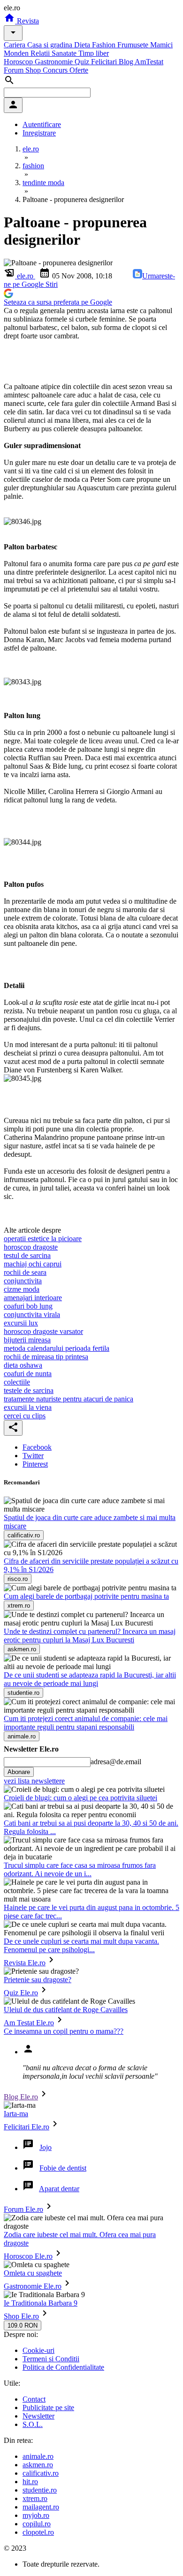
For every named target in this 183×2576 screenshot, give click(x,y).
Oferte (79, 70)
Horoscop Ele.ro (28, 2256)
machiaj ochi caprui (33, 1264)
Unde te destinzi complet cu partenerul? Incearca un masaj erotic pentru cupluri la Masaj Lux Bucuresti (90, 1636)
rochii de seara (25, 1272)
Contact (34, 2399)
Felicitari (105, 62)
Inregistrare (39, 133)
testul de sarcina (27, 1255)
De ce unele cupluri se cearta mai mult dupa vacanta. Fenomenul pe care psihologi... (81, 1945)
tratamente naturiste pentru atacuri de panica (69, 1399)
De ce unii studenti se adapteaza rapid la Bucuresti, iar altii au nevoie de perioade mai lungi (90, 1679)
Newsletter (38, 2416)
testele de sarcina (29, 1390)
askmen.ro (38, 2465)
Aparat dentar (59, 2189)
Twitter (33, 1456)
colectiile (17, 1382)
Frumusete (134, 45)
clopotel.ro (38, 2532)
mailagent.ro (41, 2507)
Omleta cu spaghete (33, 2273)
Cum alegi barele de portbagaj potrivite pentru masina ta (86, 1596)
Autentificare (42, 124)
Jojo (46, 2147)
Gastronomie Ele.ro (33, 2286)
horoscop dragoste (31, 1247)
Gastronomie (55, 62)
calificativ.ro (41, 2473)
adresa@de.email (116, 1762)
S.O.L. (33, 2424)
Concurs (56, 70)
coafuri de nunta (28, 1374)
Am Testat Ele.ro (29, 2023)
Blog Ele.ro (21, 2097)
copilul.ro (37, 2524)
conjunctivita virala (32, 1314)
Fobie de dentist (63, 2168)
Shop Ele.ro (21, 2316)
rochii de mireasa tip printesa (46, 1357)
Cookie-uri (38, 2350)
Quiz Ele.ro (21, 1993)
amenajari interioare (33, 1298)
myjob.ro (36, 2515)
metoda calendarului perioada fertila (57, 1348)
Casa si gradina (51, 45)
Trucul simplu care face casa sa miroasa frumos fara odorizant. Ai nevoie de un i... (80, 1869)
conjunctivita (23, 1281)
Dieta (83, 45)
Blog (127, 62)
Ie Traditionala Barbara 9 (41, 2303)
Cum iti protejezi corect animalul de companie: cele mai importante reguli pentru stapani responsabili (86, 1723)
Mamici (161, 45)
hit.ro (30, 2482)
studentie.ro (40, 2490)
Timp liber (94, 53)
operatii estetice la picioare (43, 1239)
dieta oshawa (23, 1365)
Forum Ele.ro (23, 2209)
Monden (17, 53)
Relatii (41, 53)
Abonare (19, 1772)
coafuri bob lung (28, 1306)
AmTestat (149, 62)
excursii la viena (28, 1407)
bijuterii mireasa (27, 1340)
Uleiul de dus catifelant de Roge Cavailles (66, 2010)
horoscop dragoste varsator (43, 1331)
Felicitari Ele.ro (27, 2127)
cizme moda (22, 1289)
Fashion (105, 45)
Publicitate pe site (48, 2408)
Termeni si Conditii (51, 2359)
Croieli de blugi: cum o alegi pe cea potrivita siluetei (80, 1798)
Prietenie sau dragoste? (38, 1980)
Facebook (37, 1447)
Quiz (83, 62)
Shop (34, 70)
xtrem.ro (35, 2498)
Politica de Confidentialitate (63, 2367)
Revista (27, 21)
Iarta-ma (16, 2114)
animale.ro (38, 2456)
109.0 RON (23, 2325)
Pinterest (35, 1464)
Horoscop (19, 62)
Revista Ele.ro (25, 1963)
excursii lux (21, 1323)
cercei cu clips (25, 1416)
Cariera (15, 45)
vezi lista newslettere (34, 1781)
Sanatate (65, 53)
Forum (15, 70)
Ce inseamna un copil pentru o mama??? (64, 2031)
